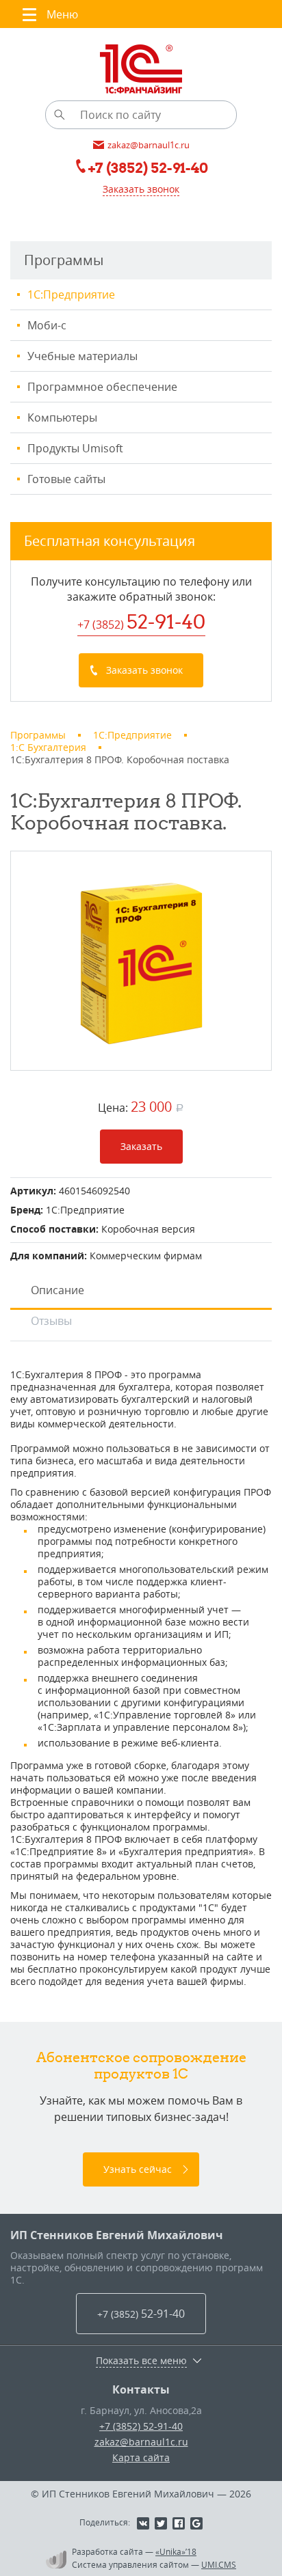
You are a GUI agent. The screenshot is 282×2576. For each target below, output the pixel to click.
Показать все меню (141, 2361)
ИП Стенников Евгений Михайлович (117, 2235)
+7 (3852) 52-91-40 (141, 2426)
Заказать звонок (141, 189)
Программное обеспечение (102, 387)
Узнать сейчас (138, 2169)
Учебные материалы (82, 356)
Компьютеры (62, 417)
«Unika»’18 (176, 2551)
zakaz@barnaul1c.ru (141, 2442)
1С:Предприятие (71, 294)
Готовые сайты (66, 479)
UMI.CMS (219, 2564)
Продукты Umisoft (75, 448)
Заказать (141, 1146)
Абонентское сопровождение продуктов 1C (141, 2065)
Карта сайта (141, 2457)
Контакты (141, 2389)
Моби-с (47, 325)
